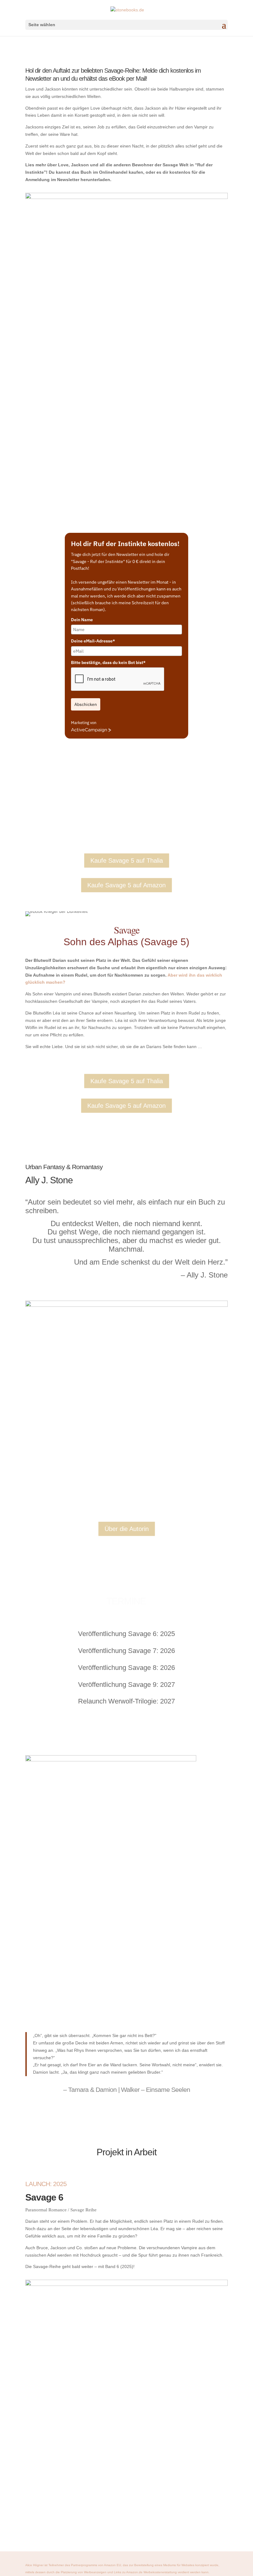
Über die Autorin (127, 1529)
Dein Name (82, 620)
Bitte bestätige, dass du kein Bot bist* (108, 662)
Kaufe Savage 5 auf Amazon (126, 885)
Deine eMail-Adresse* (93, 641)
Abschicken (86, 704)
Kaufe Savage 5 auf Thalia (127, 861)
